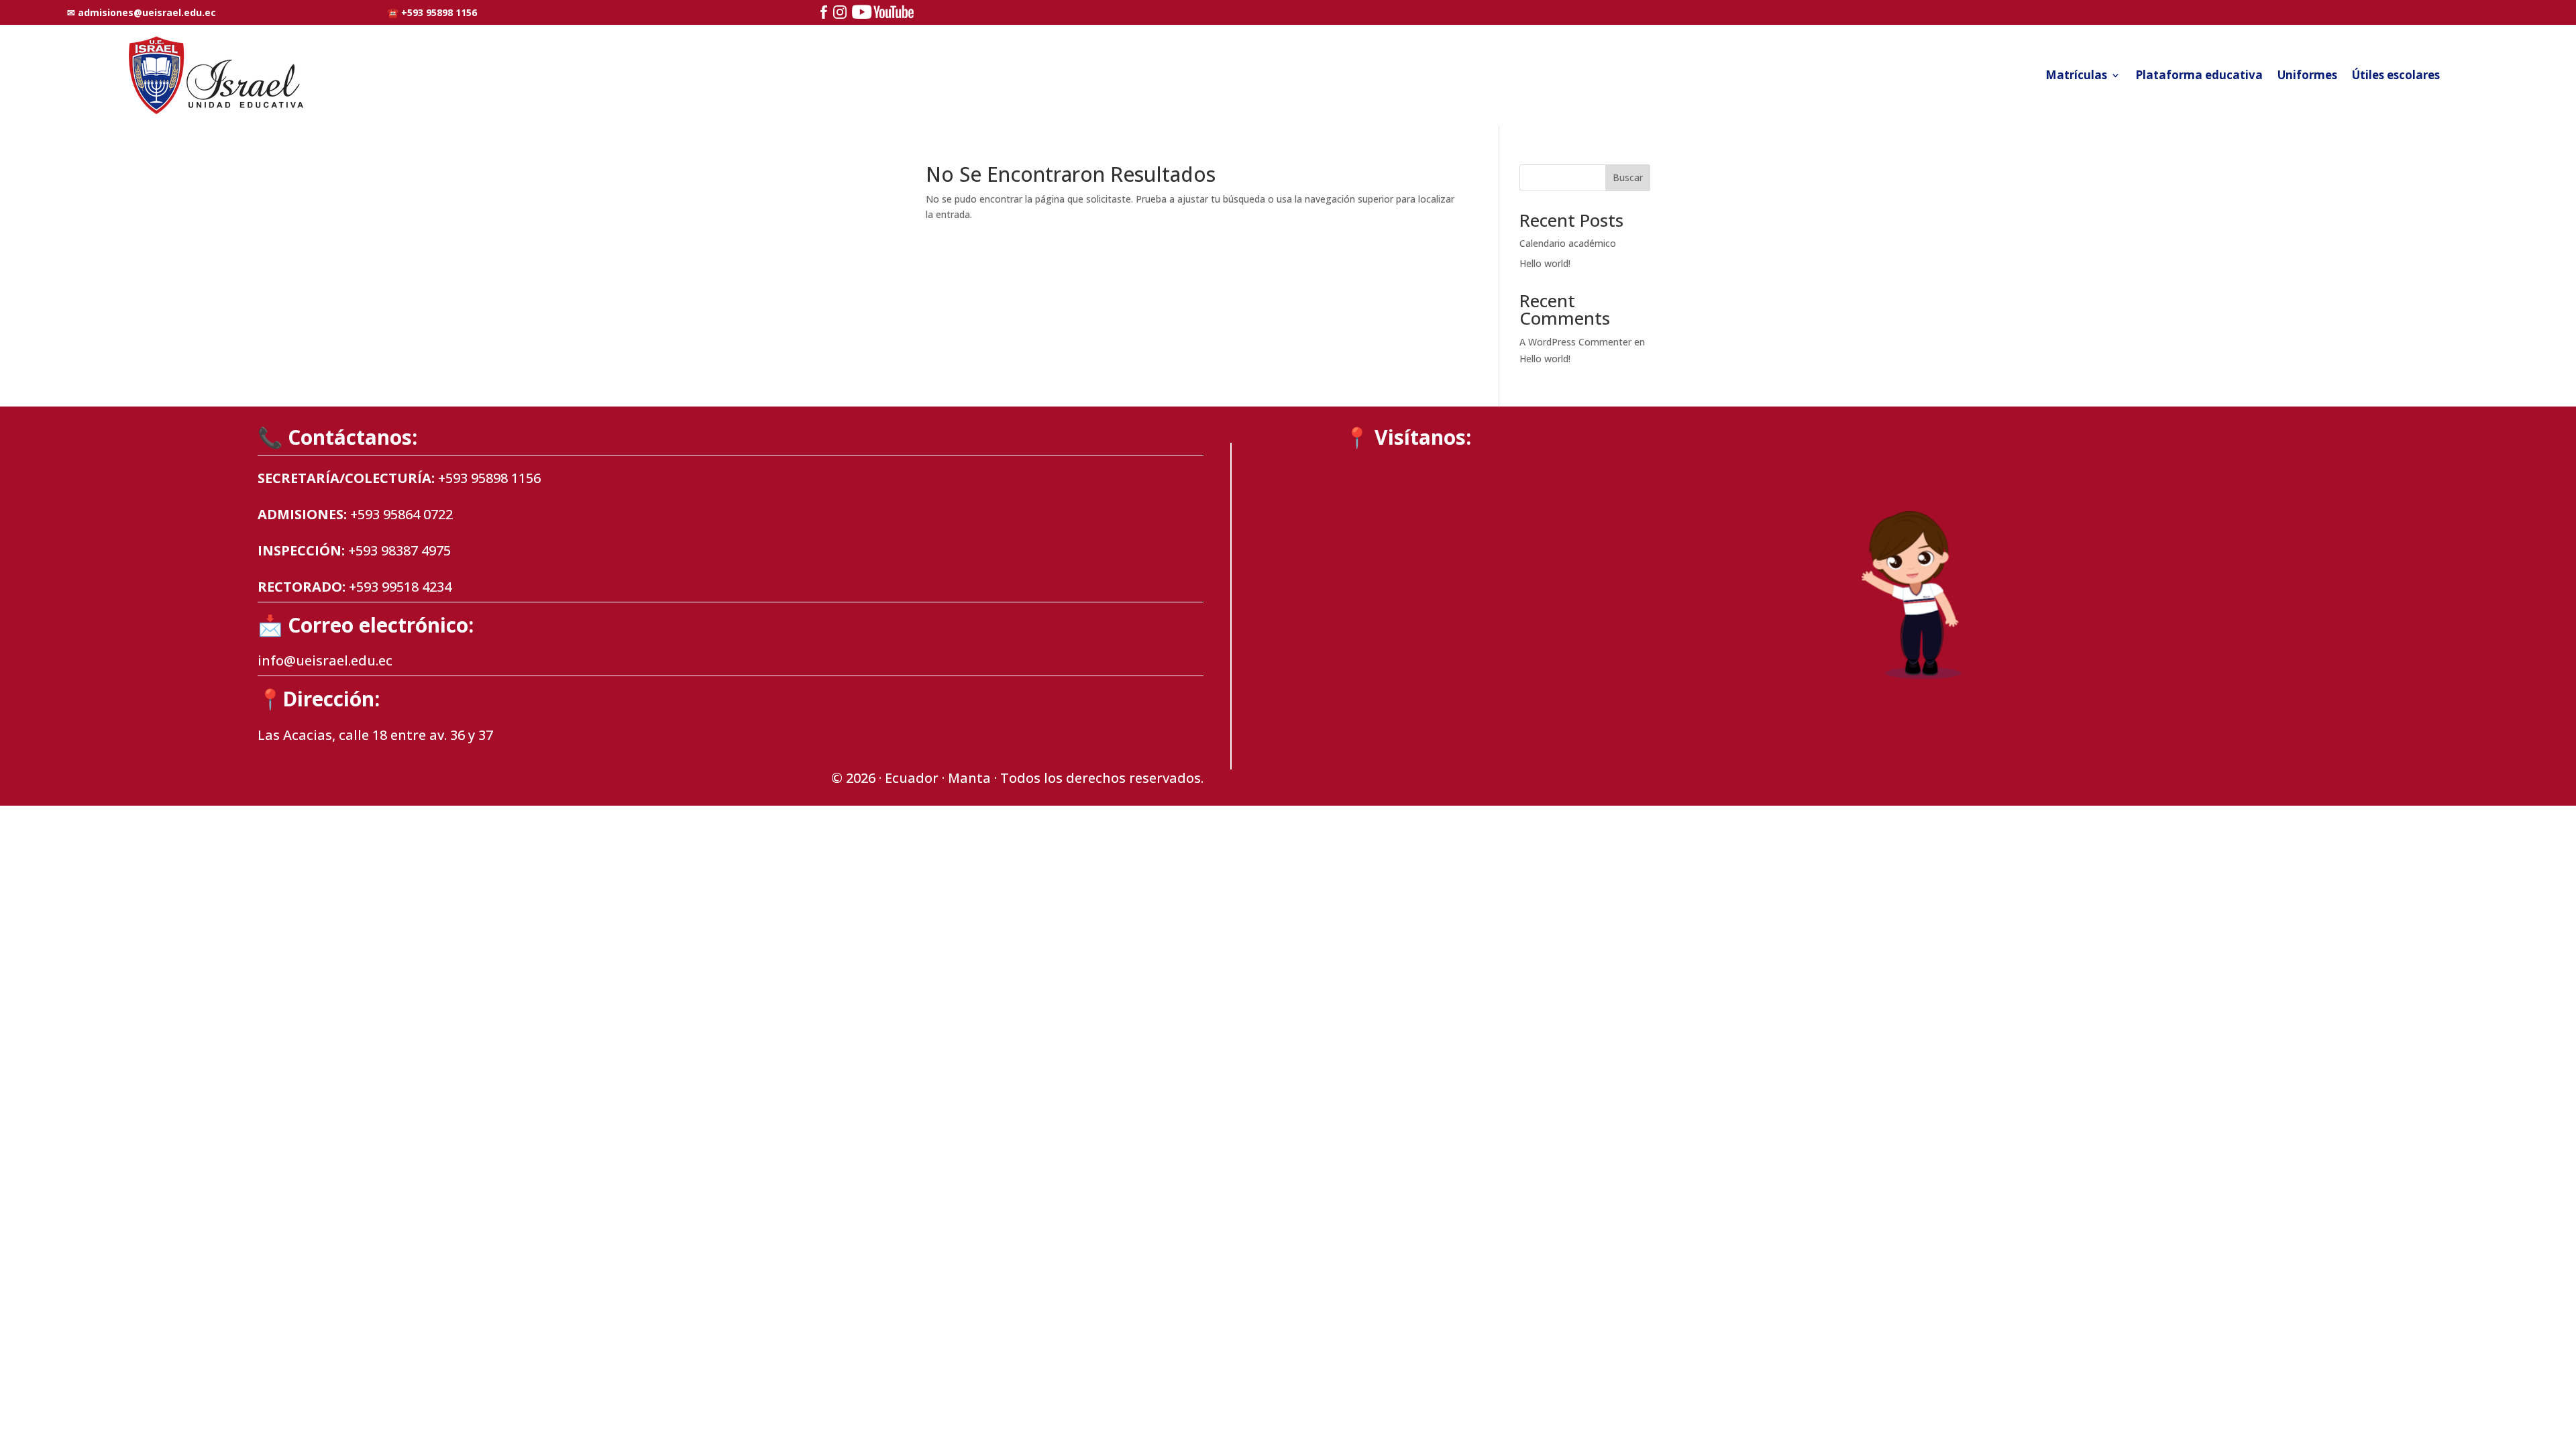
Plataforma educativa (2199, 75)
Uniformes (2307, 75)
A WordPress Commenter (1575, 342)
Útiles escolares (2396, 75)
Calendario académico (1568, 243)
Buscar (1628, 177)
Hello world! (1545, 263)
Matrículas (2076, 75)
